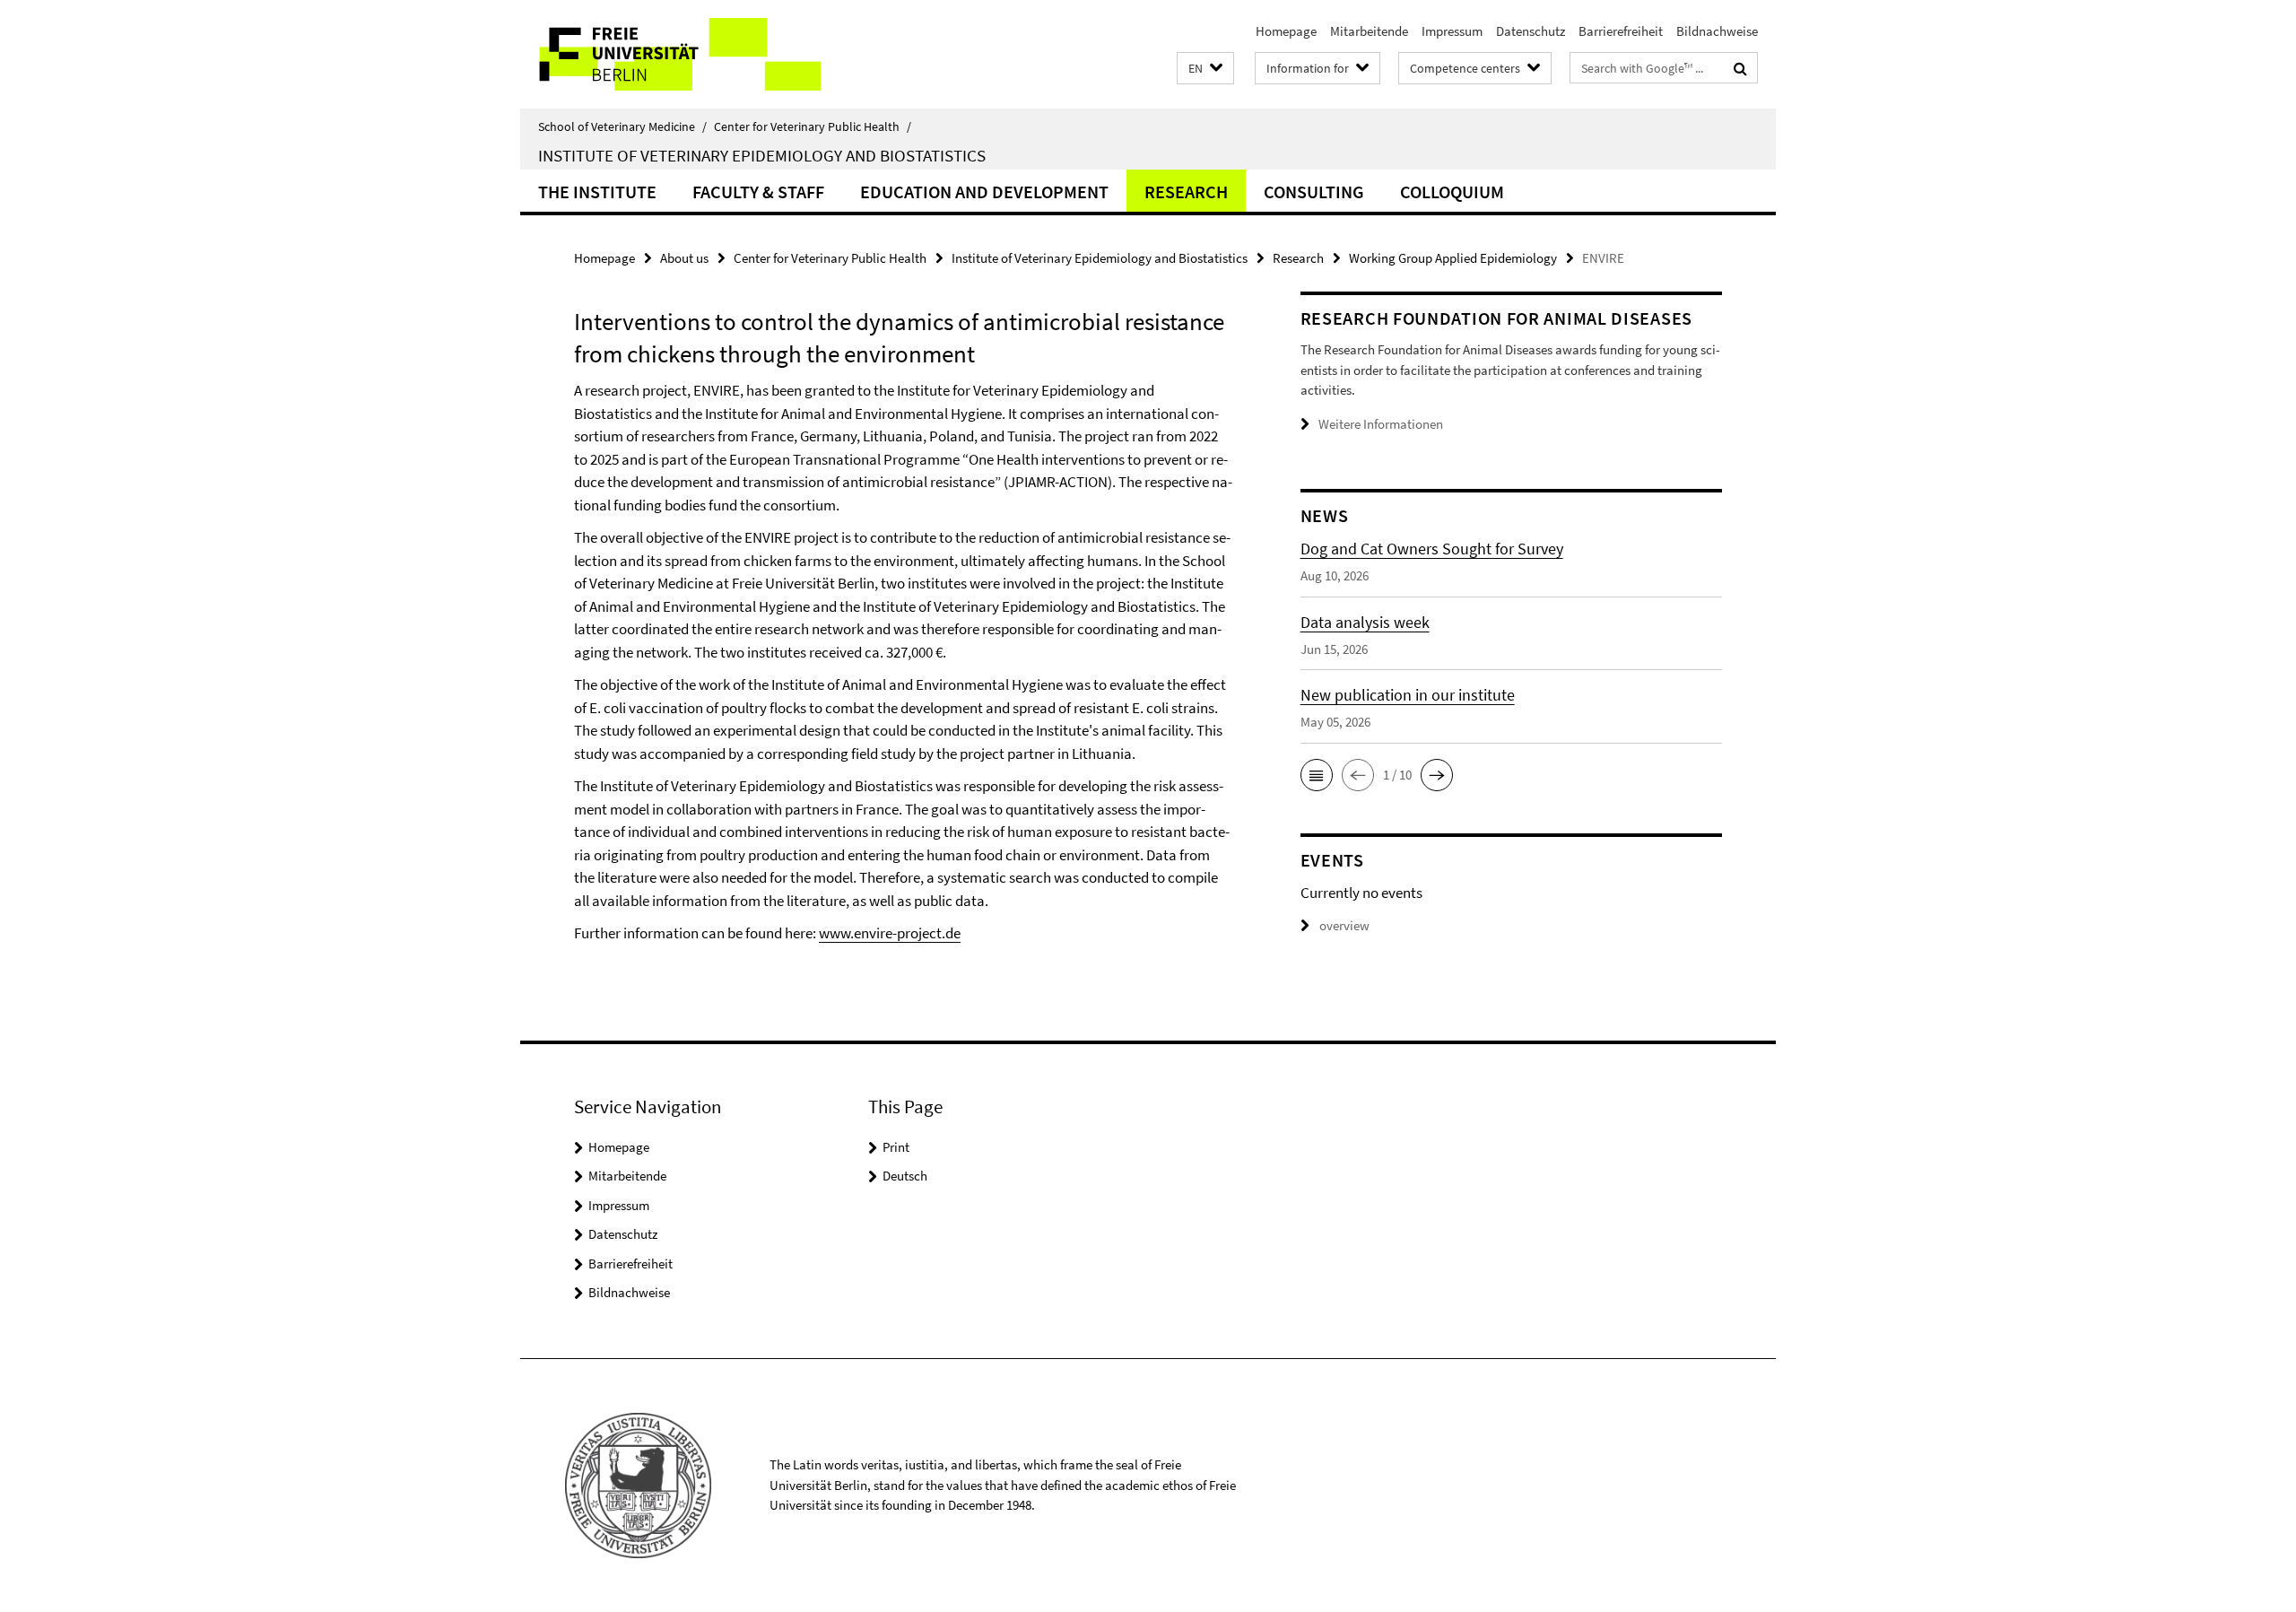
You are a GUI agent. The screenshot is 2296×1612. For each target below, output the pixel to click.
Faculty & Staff (758, 192)
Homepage (1286, 31)
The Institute (597, 192)
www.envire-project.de (890, 933)
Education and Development (984, 192)
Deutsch (905, 1176)
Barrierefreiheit (1621, 31)
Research (1186, 192)
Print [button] (896, 1147)
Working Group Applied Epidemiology (1453, 258)
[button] (1205, 69)
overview (1344, 925)
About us (684, 258)
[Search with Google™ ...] (1740, 68)
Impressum (1452, 31)
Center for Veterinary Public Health (813, 126)
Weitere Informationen (1381, 424)
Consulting (1314, 192)
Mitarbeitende (1369, 31)
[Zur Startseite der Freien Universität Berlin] (670, 54)
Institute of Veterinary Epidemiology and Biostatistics (762, 155)
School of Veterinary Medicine (622, 126)
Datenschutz (1531, 31)
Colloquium (1452, 192)
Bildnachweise (1717, 31)
